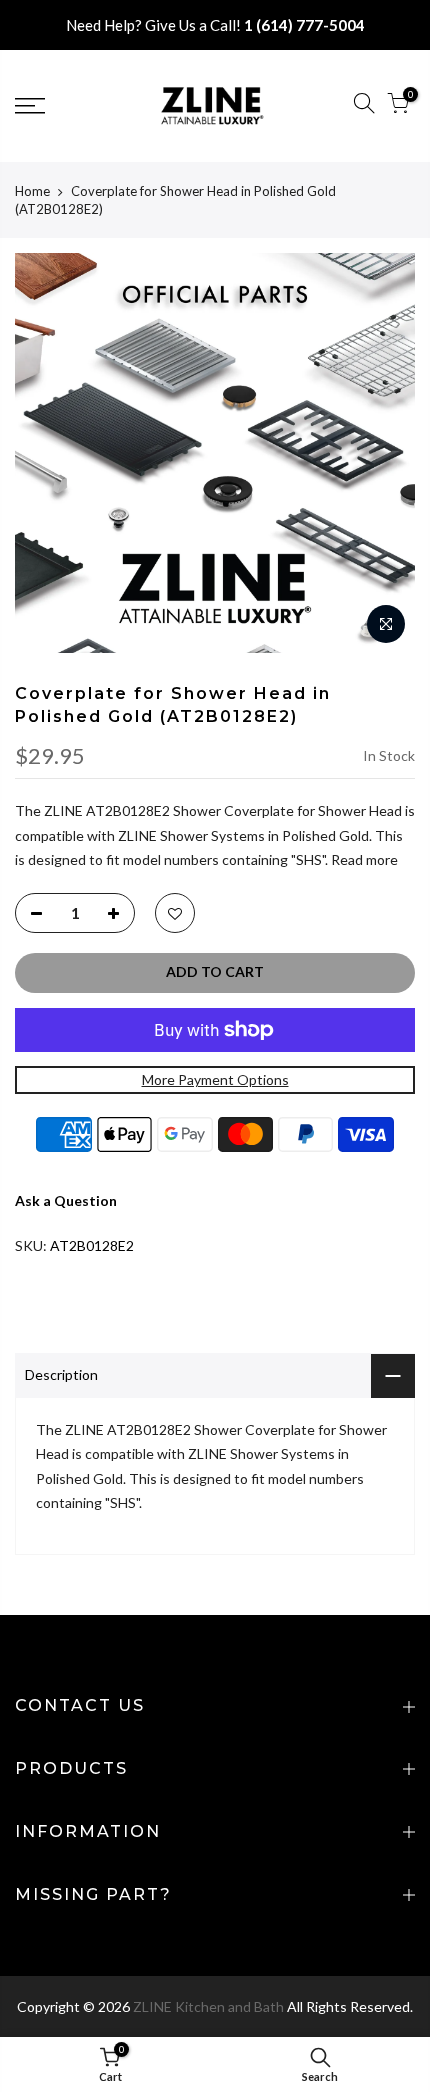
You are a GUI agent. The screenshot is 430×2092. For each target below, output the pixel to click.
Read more (363, 859)
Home (32, 191)
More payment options (215, 1079)
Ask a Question (66, 1200)
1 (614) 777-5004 (304, 25)
